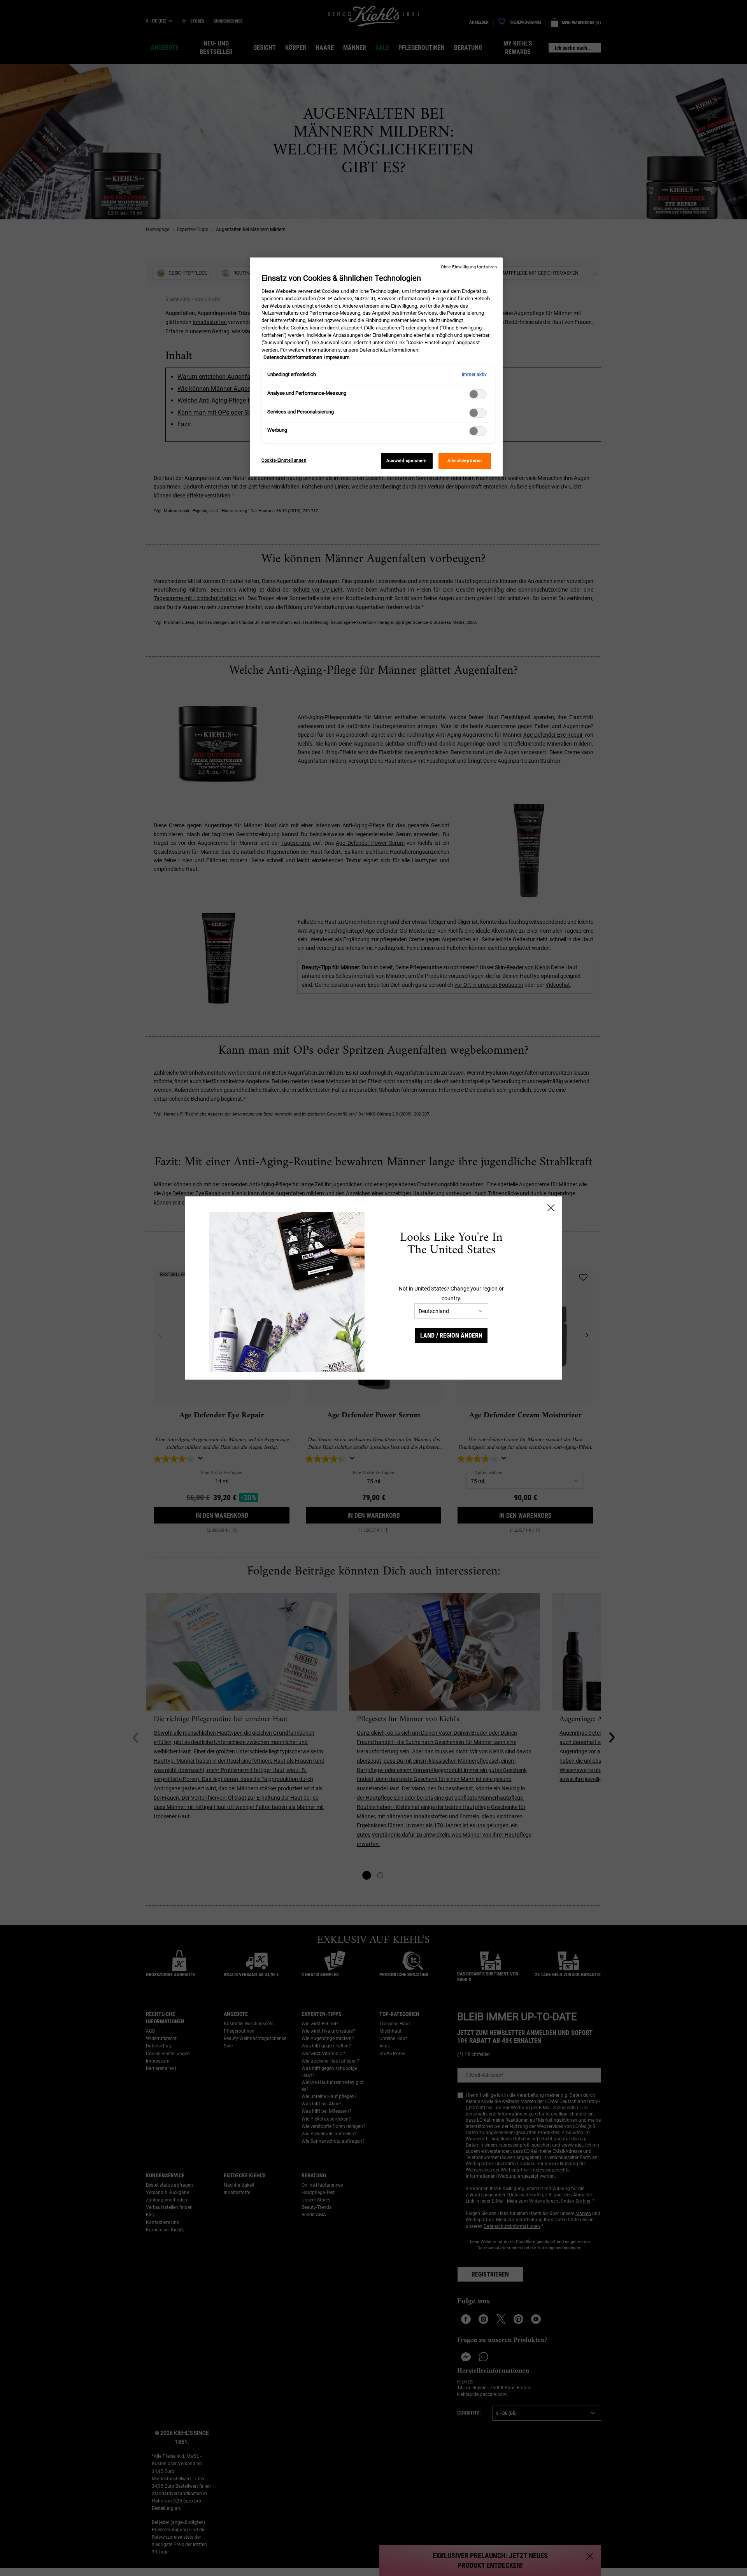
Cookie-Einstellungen (284, 460)
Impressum (337, 357)
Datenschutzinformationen (293, 357)
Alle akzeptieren (465, 461)
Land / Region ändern (451, 1335)
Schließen (551, 1208)
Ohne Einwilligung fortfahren (469, 267)
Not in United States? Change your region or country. (451, 1293)
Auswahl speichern (407, 461)
